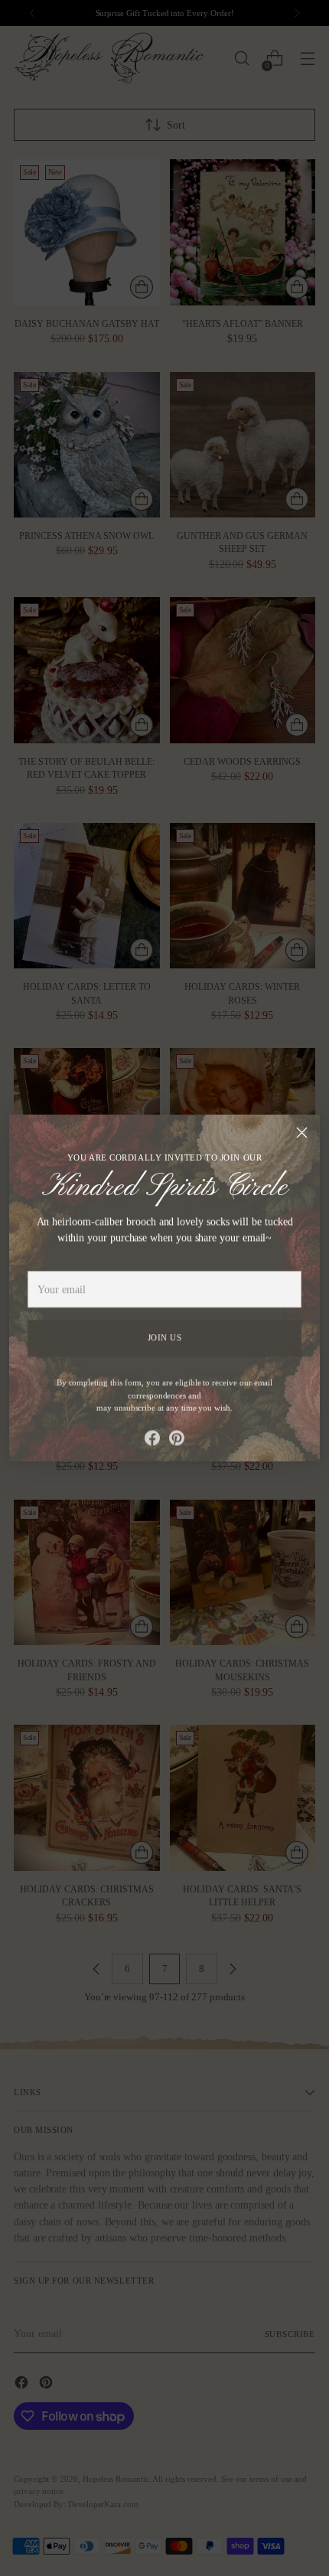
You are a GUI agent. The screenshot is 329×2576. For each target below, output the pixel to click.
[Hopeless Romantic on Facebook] (152, 1436)
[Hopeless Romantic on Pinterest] (177, 1436)
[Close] (302, 1133)
